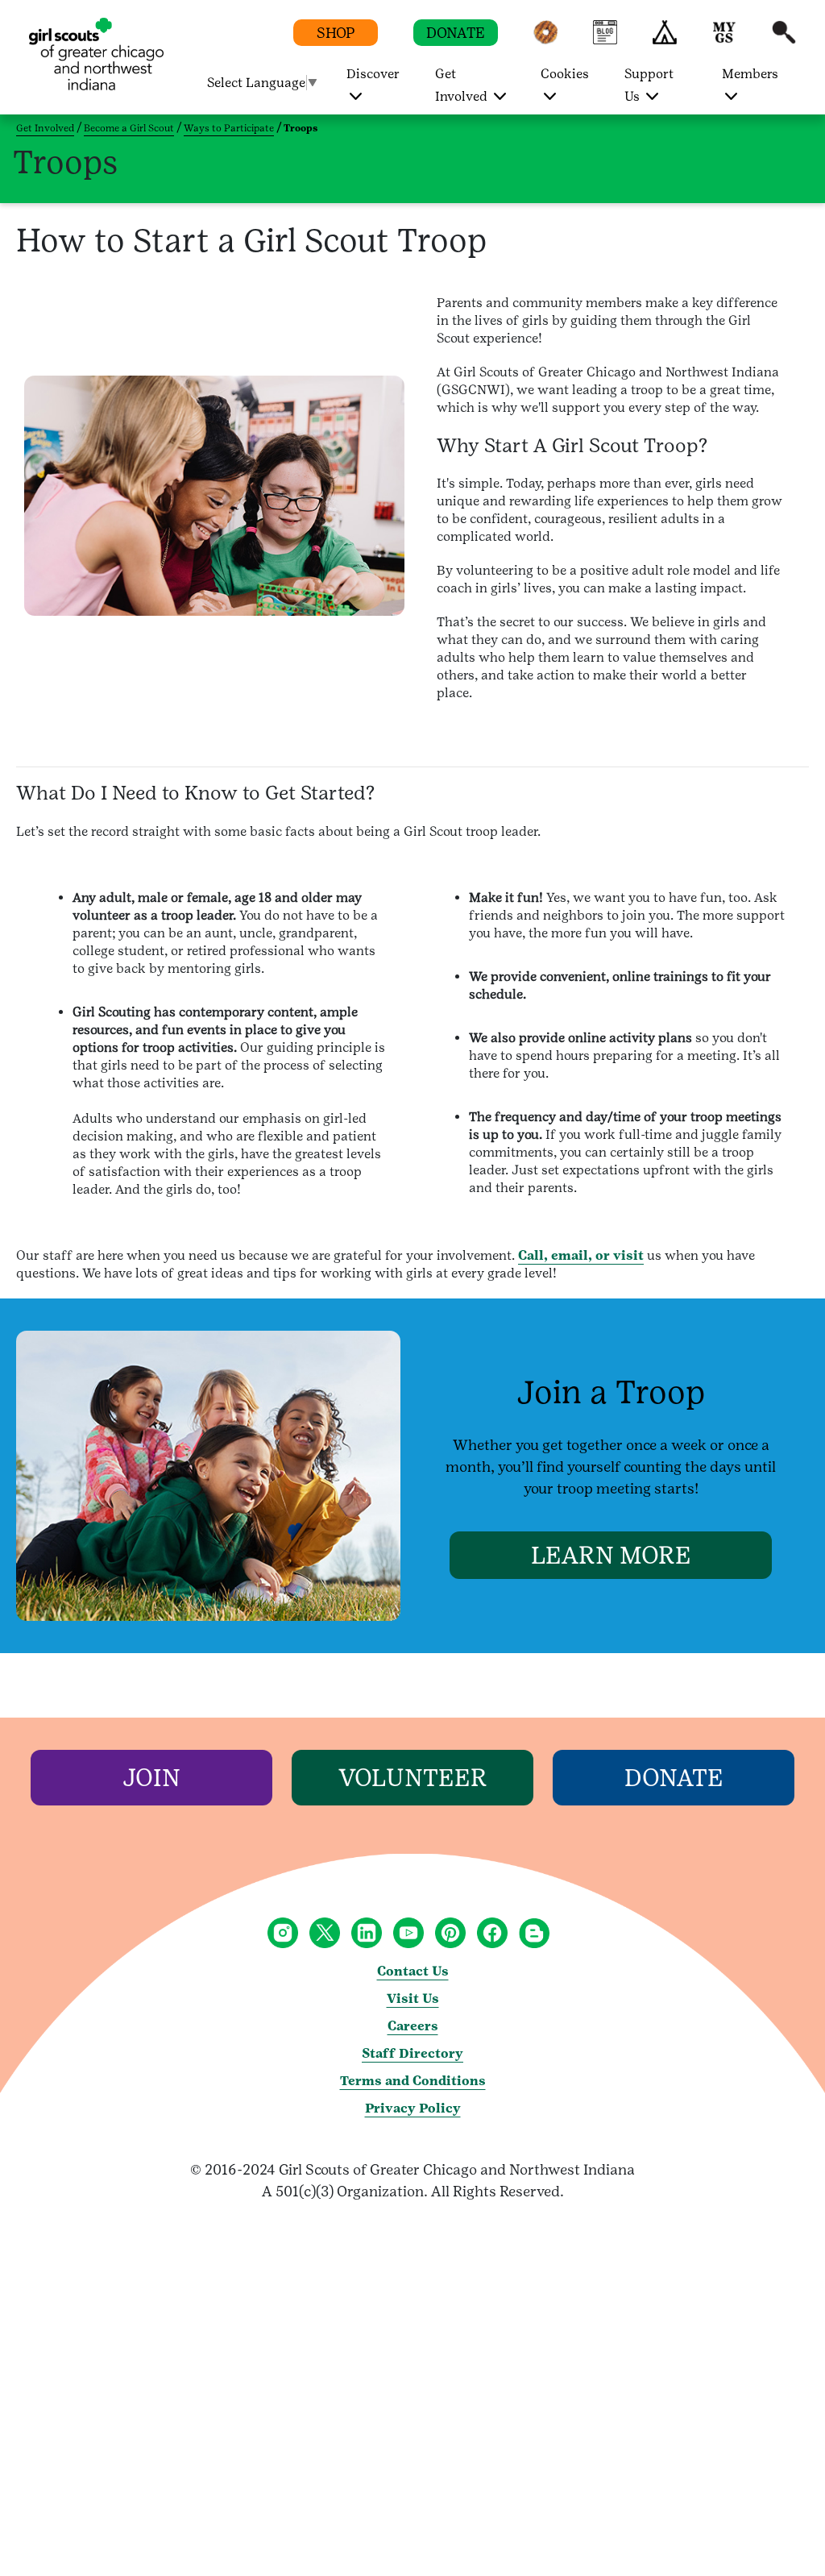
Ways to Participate (229, 128)
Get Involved (45, 128)
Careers (413, 2026)
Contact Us (413, 1971)
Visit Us (413, 1998)
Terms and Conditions (413, 2081)
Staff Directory (412, 2053)
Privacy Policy (413, 2108)
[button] (545, 40)
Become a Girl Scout (129, 128)
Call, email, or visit (581, 1255)
